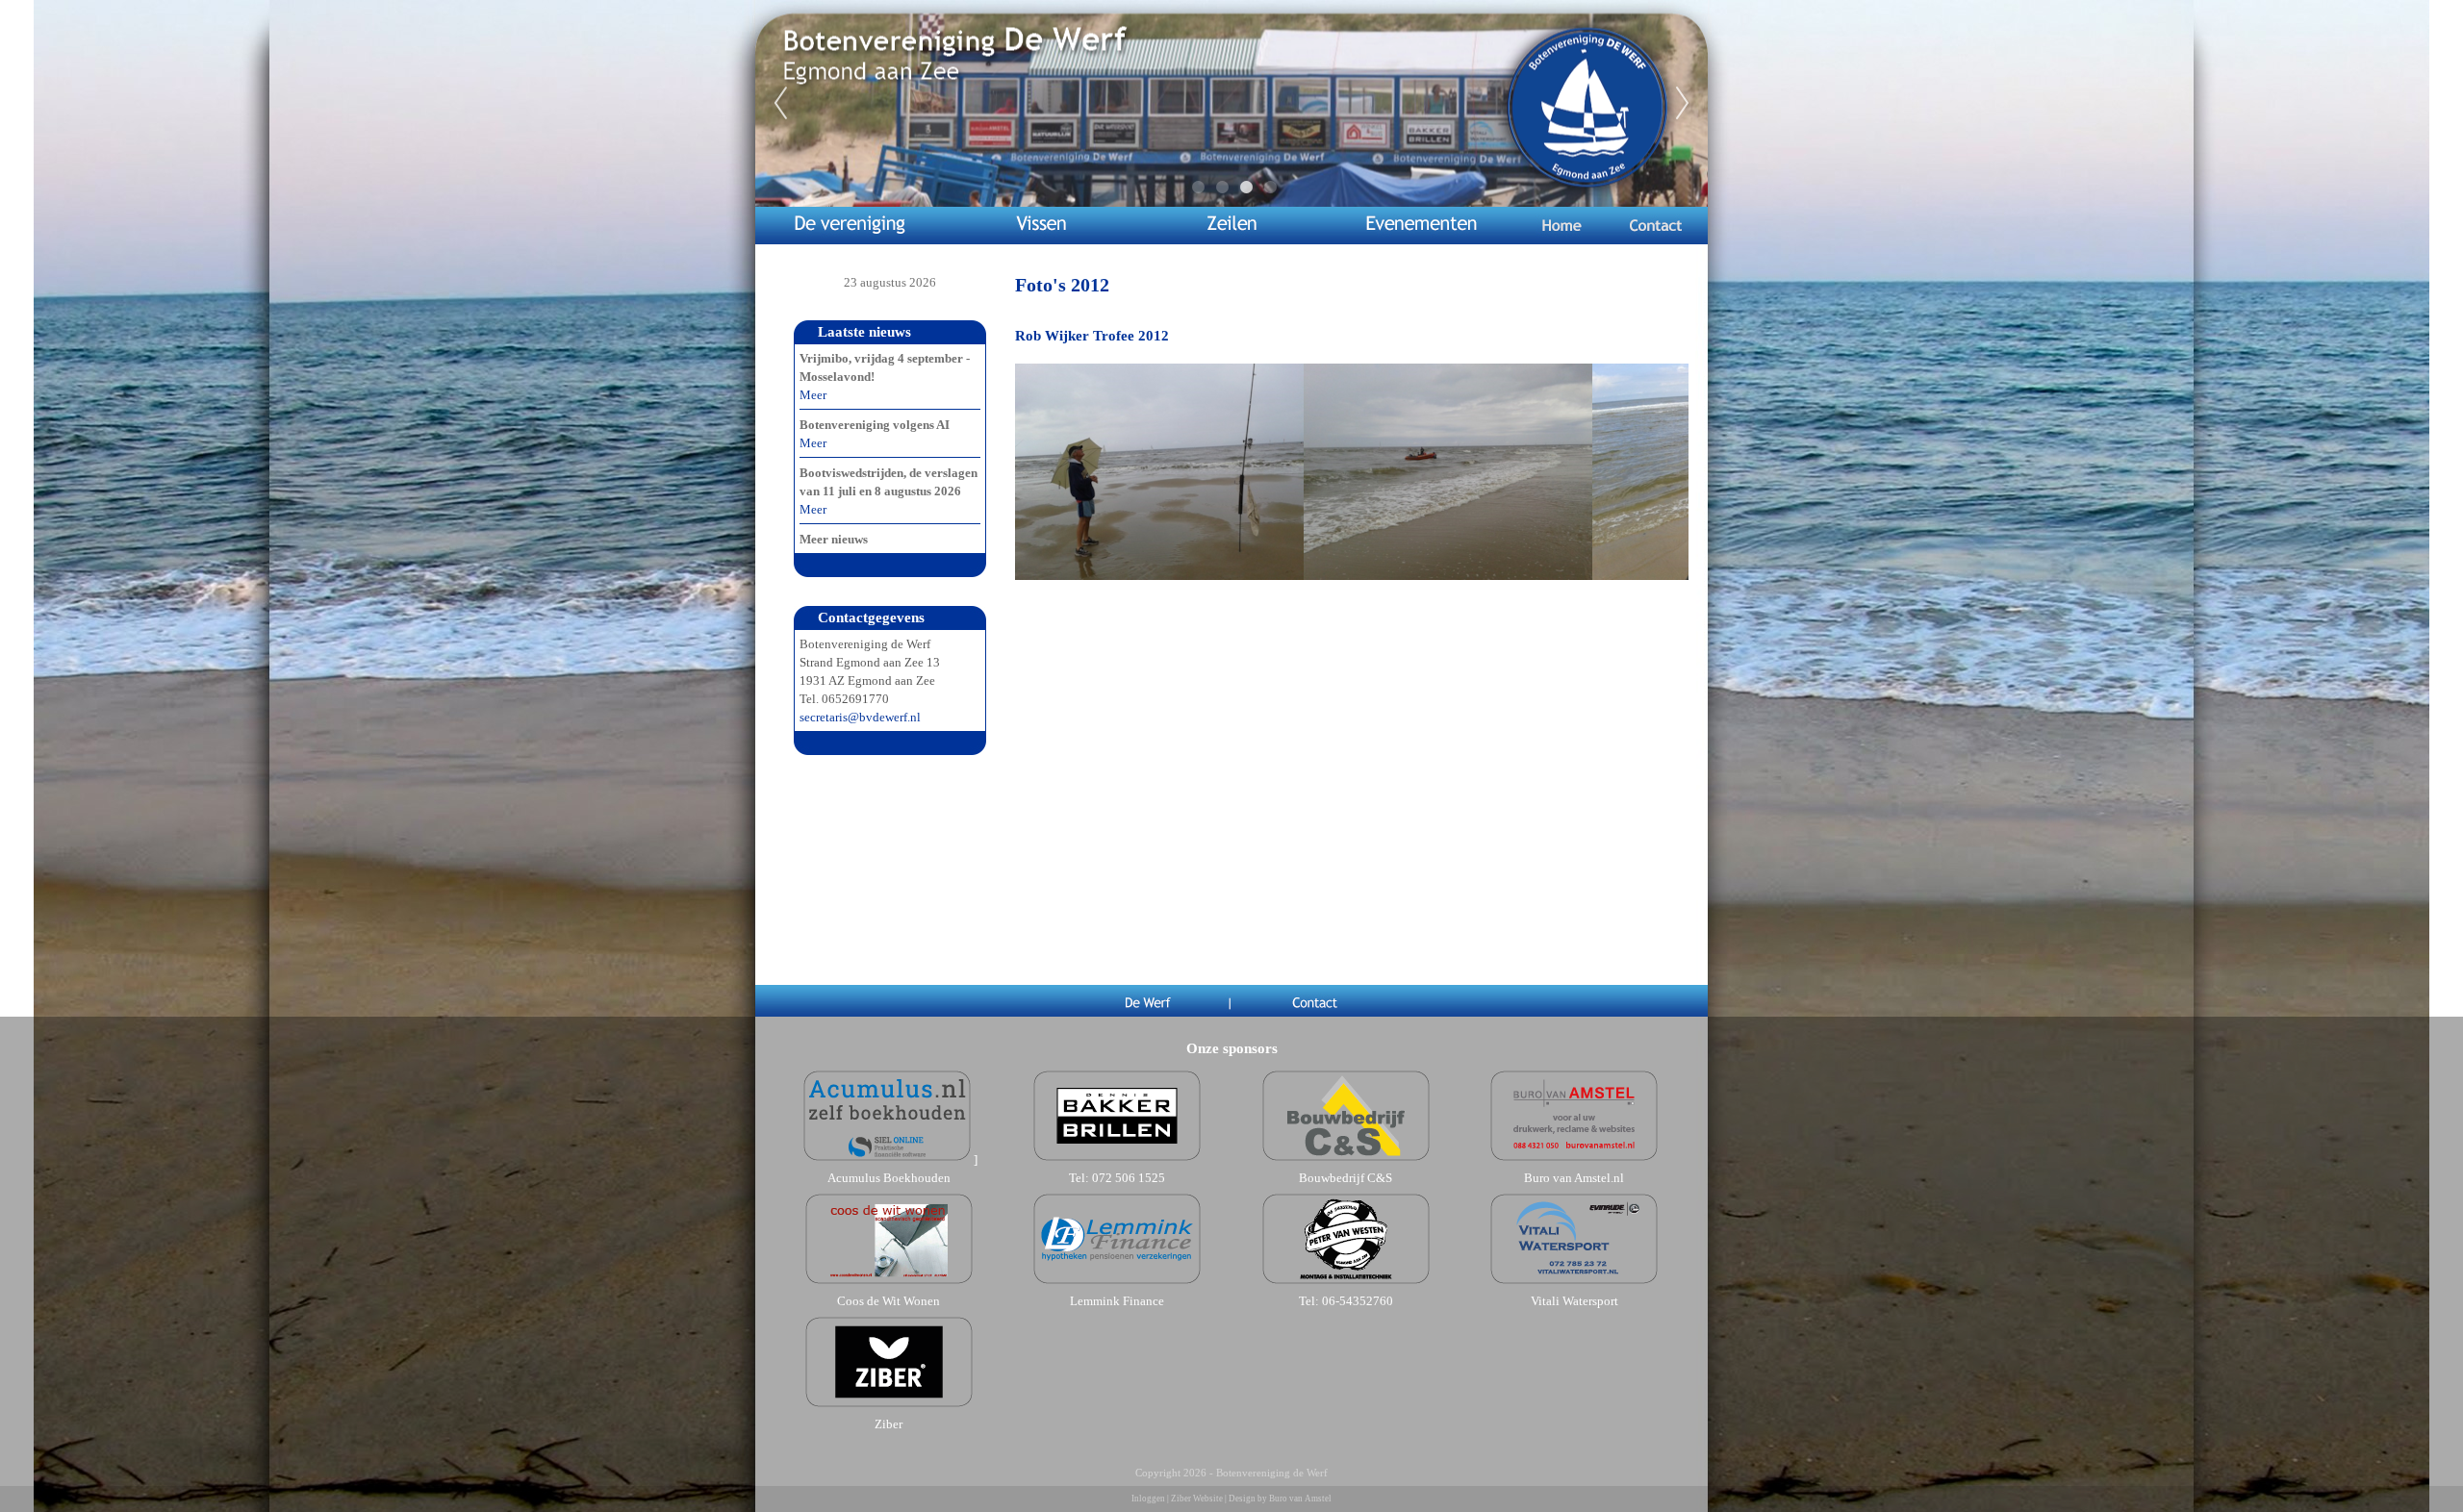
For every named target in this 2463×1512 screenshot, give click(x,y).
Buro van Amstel (1300, 1499)
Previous (780, 104)
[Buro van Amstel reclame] (1574, 1159)
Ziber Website (1197, 1499)
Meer (813, 395)
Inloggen (1148, 1499)
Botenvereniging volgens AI (875, 425)
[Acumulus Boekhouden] (887, 1159)
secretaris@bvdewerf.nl (860, 717)
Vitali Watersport (1574, 1301)
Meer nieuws (834, 539)
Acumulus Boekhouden (889, 1178)
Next (1683, 104)
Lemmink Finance (1117, 1301)
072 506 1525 (1129, 1178)
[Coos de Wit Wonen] (889, 1283)
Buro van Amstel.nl (1574, 1178)
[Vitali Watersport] (1574, 1283)
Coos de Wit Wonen (889, 1301)
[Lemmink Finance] (1117, 1283)
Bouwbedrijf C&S (1346, 1178)
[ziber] (889, 1406)
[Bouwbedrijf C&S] (1346, 1159)
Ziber (889, 1424)
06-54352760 (1358, 1301)
